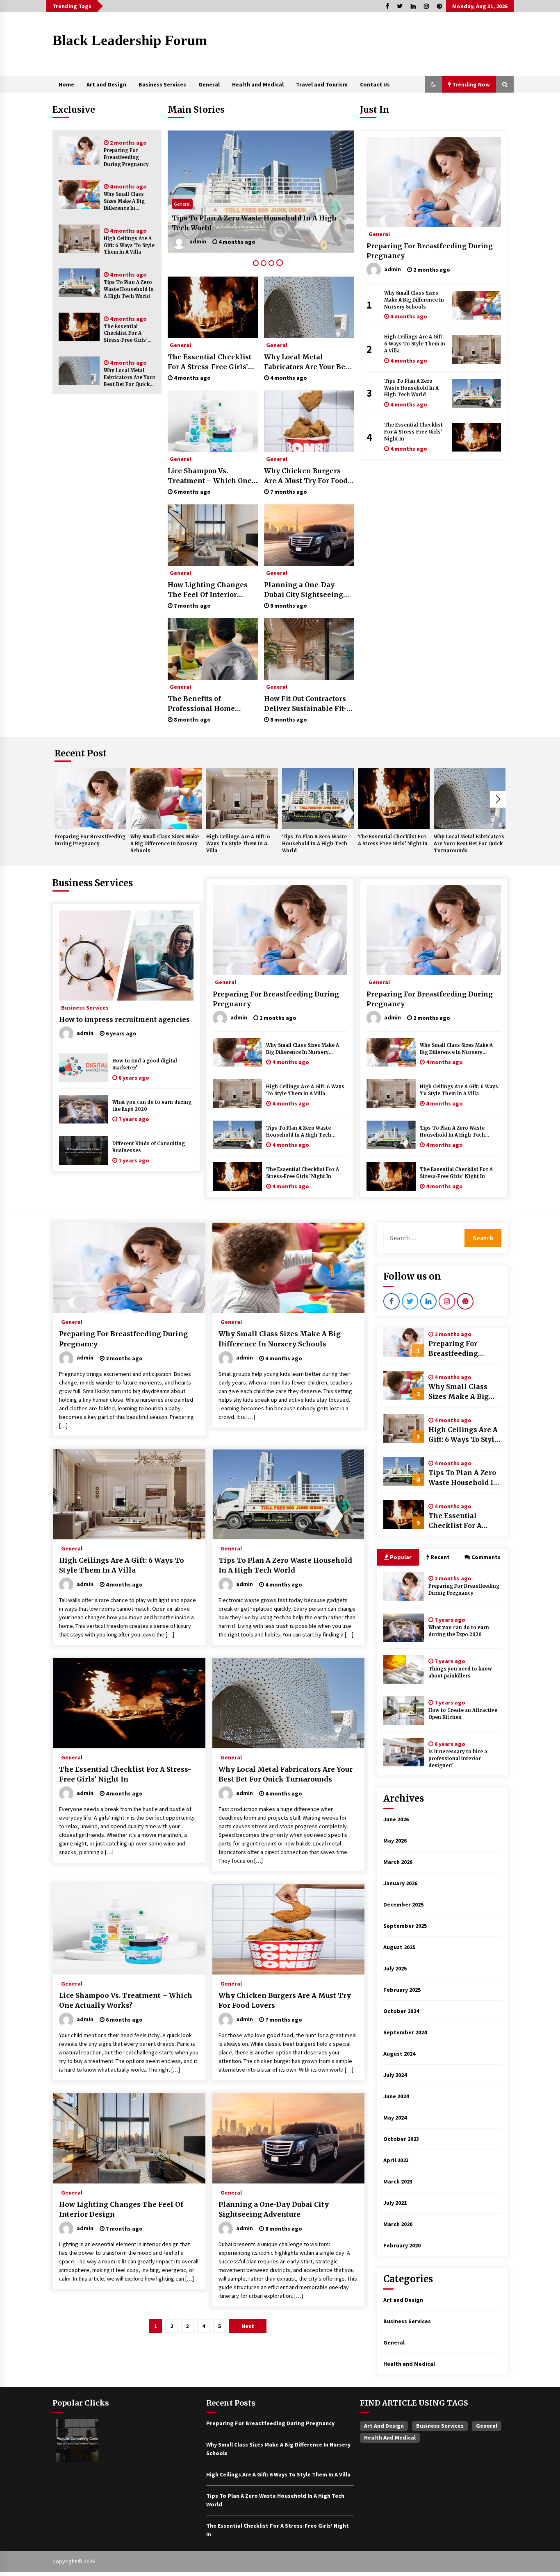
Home (66, 84)
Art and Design (106, 84)
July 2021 (395, 2203)
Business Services (162, 84)
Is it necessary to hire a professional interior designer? (458, 1759)
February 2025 (402, 1990)
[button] (433, 84)
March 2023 (398, 2181)
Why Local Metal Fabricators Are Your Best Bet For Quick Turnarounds (130, 378)
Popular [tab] (401, 1557)
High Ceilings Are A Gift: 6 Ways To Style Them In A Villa (129, 245)
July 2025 (395, 1968)
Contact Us (375, 84)
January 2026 (400, 1883)
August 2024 (399, 2054)
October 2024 (401, 2011)
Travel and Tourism (322, 84)
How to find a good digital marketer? (145, 1064)
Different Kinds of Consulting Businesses (149, 1147)
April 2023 (396, 2160)
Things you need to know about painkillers (460, 1672)
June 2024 (396, 2096)
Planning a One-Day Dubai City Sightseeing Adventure (304, 590)
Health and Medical (258, 84)
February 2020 (402, 2245)
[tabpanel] (261, 192)
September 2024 (405, 2032)
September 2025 (405, 1926)
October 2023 (401, 2139)
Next (498, 799)
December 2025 (403, 1904)
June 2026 (396, 1819)
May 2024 (395, 2118)
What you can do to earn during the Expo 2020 (152, 1106)
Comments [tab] (486, 1557)
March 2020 (398, 2224)
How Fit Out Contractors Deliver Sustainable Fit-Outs (305, 704)
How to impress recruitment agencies (124, 1019)
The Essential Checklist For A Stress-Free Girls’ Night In (126, 334)
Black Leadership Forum (130, 40)
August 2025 (399, 1947)
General (209, 84)
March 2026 (398, 1862)
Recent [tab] (440, 1557)
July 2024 (395, 2075)
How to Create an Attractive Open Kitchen (463, 1714)
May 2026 (395, 1841)
